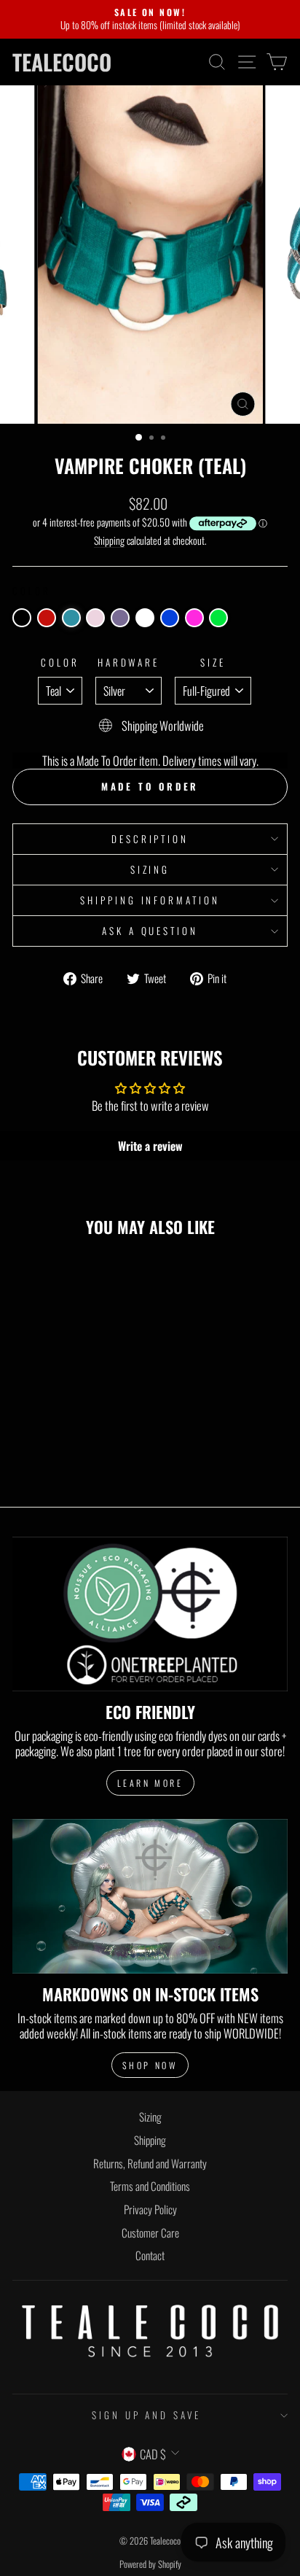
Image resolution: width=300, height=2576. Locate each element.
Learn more (150, 1783)
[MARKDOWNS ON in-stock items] (150, 1897)
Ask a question (150, 931)
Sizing (150, 869)
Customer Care (150, 2232)
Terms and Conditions (150, 2186)
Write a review (150, 1146)
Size (213, 663)
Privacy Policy (150, 2209)
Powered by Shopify (150, 2564)
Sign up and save (147, 2415)
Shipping (109, 541)
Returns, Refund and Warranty (150, 2163)
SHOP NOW (150, 2065)
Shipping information (150, 900)
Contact (150, 2255)
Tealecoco (62, 62)
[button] (22, 618)
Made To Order (150, 786)
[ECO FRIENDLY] (150, 1614)
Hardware (129, 663)
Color (60, 663)
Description (150, 839)
